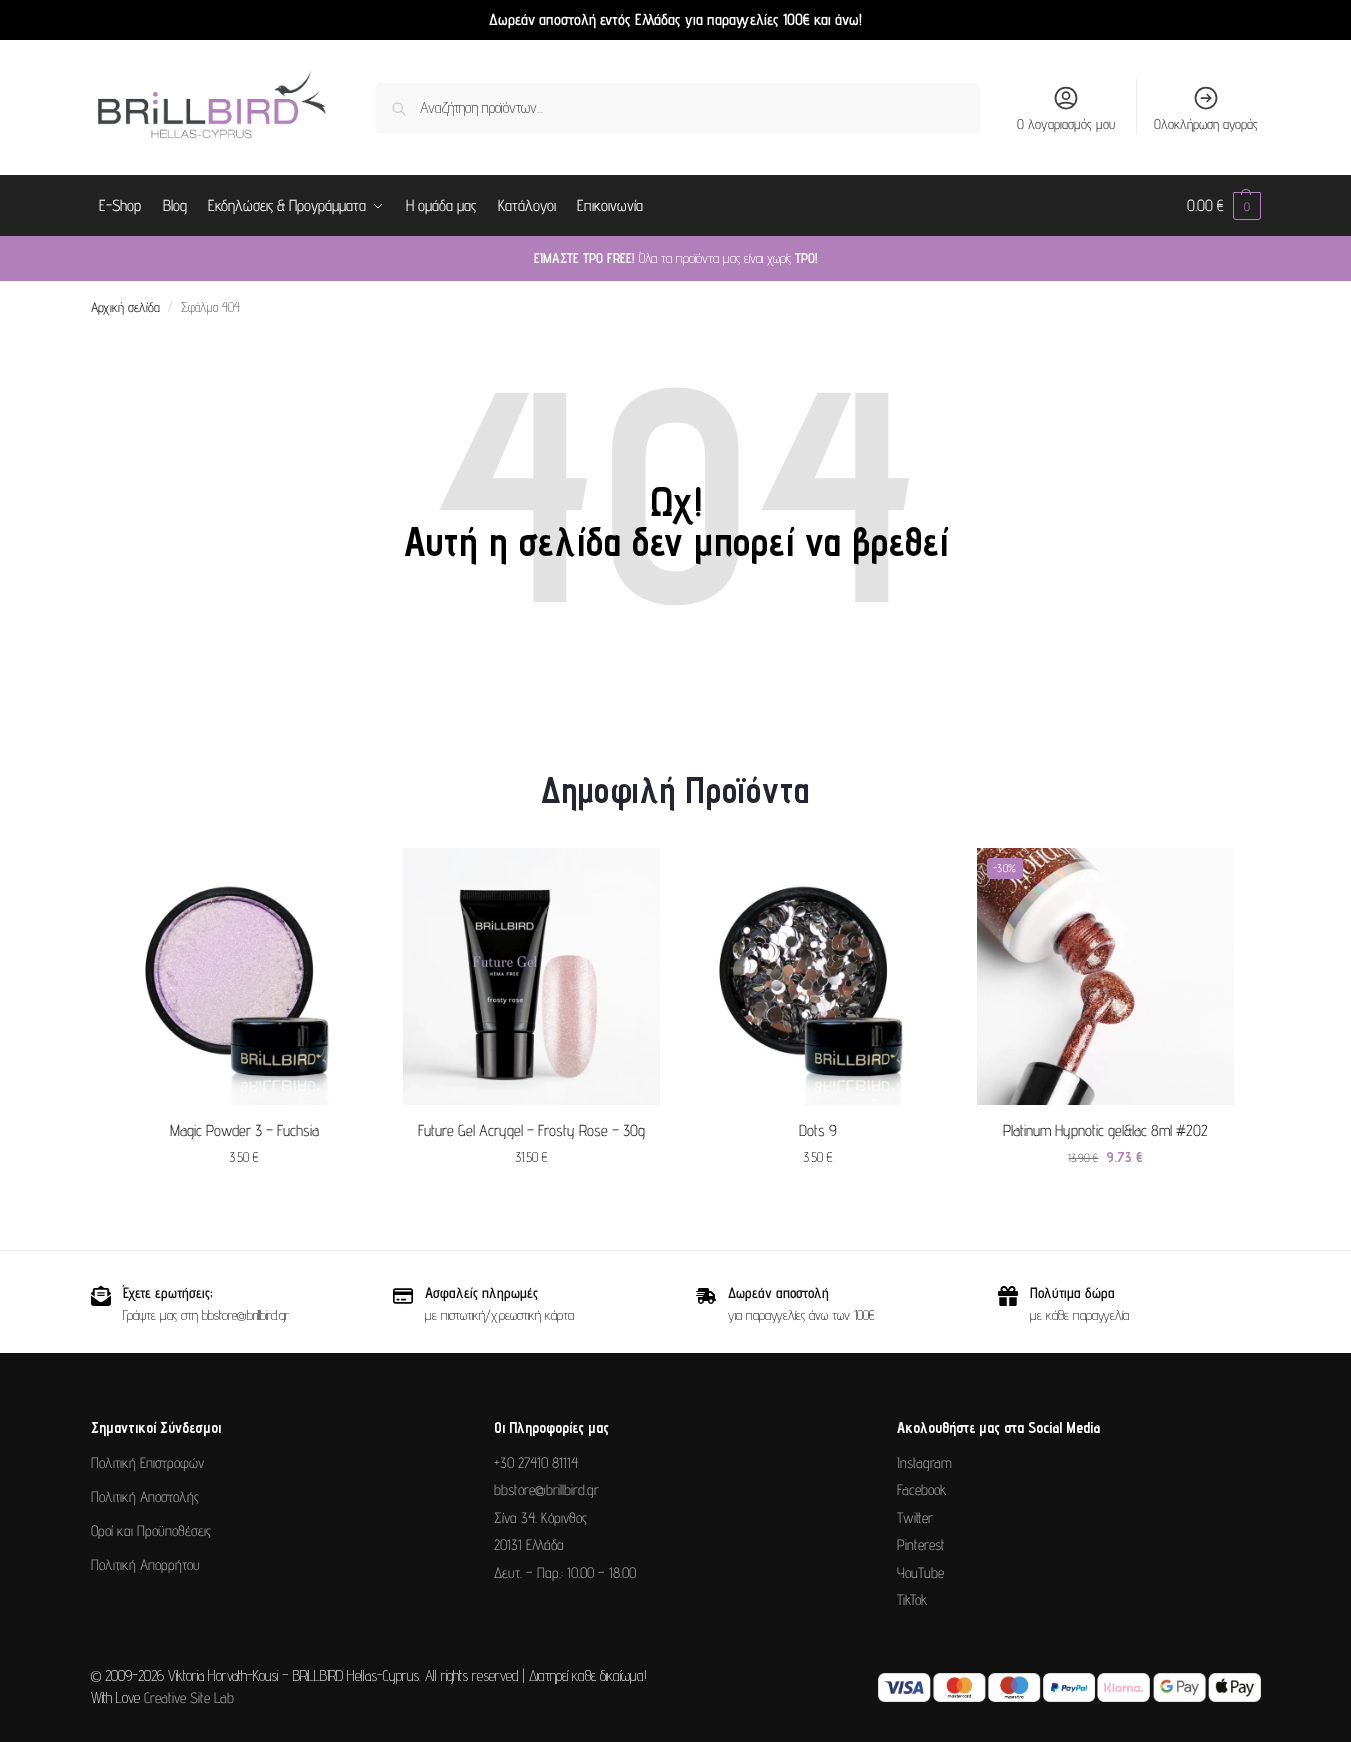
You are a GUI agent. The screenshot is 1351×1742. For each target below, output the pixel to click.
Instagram (924, 1462)
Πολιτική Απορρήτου (145, 1564)
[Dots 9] (818, 976)
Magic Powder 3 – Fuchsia (244, 1130)
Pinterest (921, 1544)
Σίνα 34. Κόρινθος (540, 1517)
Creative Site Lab (189, 1697)
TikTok (912, 1599)
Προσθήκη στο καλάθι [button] (244, 1200)
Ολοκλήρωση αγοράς (1206, 124)
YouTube (920, 1572)
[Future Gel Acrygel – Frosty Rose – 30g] (531, 976)
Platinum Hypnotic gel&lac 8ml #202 (1105, 1130)
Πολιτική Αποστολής (145, 1496)
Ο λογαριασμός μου (1066, 124)
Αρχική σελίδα (125, 307)
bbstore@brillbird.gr (546, 1489)
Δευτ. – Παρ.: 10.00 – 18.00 (565, 1572)
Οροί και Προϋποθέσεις (151, 1530)
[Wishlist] (343, 878)
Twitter (915, 1517)
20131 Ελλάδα (529, 1544)
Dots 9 (818, 1130)
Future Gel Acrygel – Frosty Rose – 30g (531, 1130)
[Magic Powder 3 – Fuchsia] (244, 976)
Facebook (921, 1489)
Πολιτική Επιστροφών (147, 1462)
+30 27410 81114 (536, 1462)
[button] (1224, 206)
